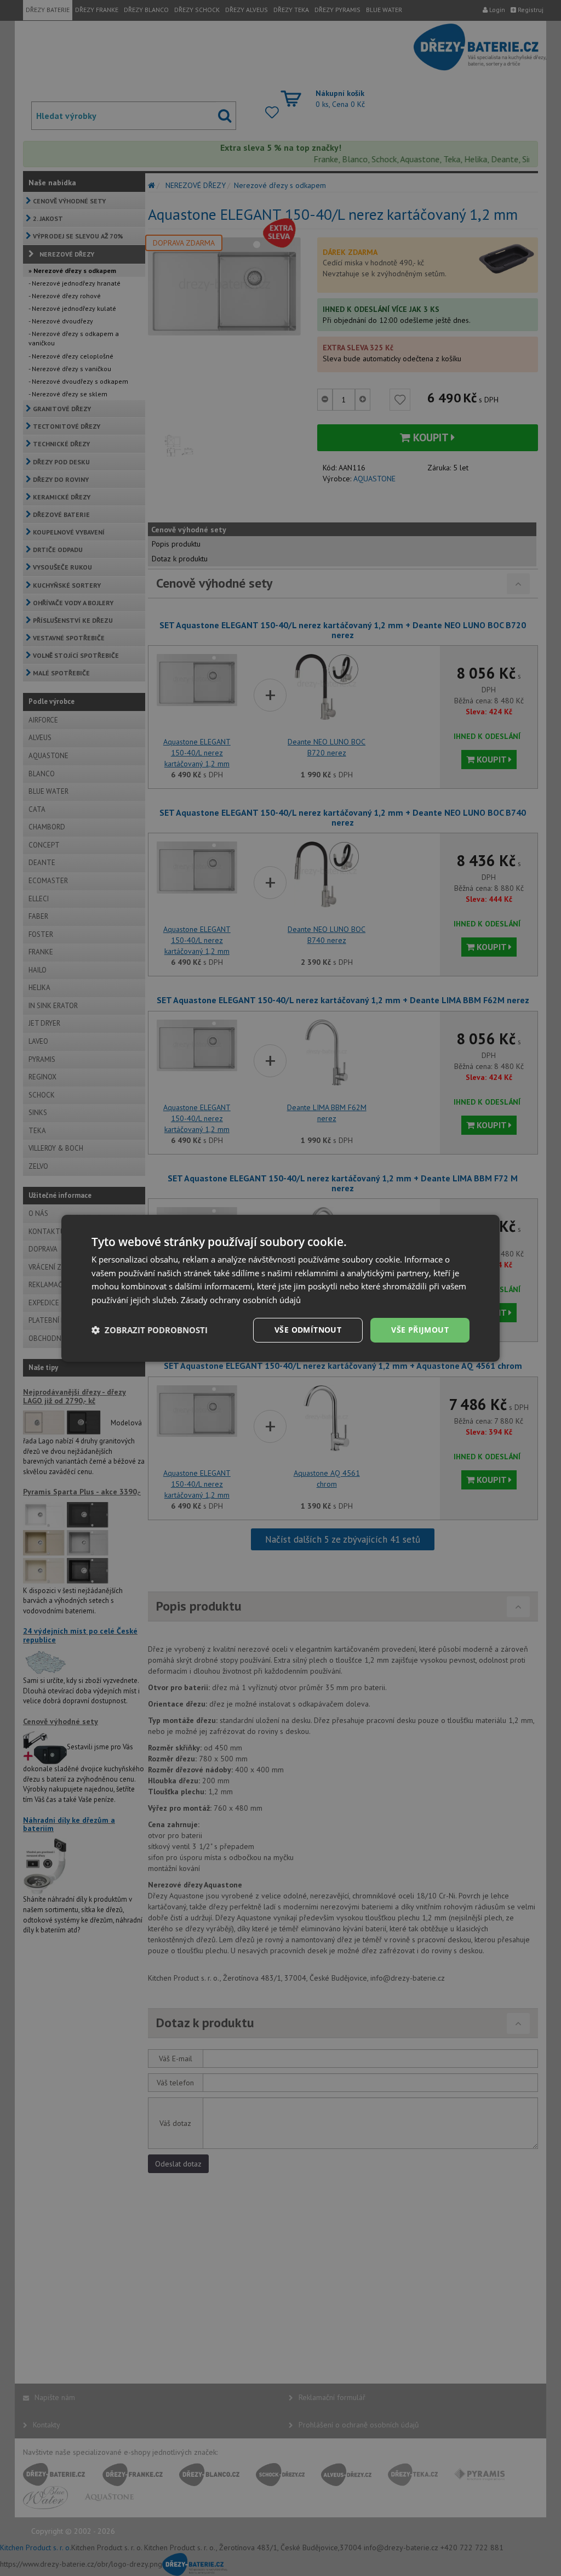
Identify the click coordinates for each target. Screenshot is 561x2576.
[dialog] (280, 1288)
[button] (150, 1330)
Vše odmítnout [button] (308, 1330)
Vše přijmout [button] (420, 1330)
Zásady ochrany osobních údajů (241, 1300)
